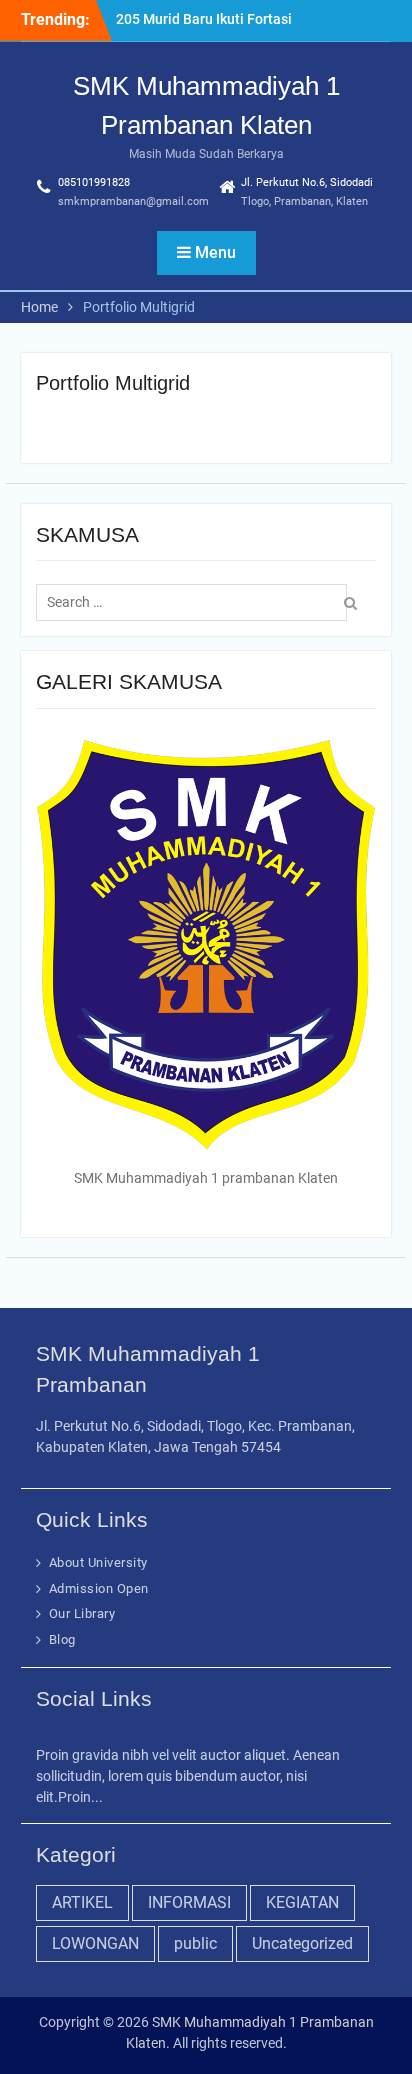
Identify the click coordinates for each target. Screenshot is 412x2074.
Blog (62, 1639)
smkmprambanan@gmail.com (133, 201)
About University (98, 1562)
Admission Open (99, 1588)
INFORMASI (189, 1902)
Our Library (82, 1613)
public (195, 1943)
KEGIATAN (302, 1902)
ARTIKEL (82, 1902)
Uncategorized (302, 1943)
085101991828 (94, 182)
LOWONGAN (95, 1943)
